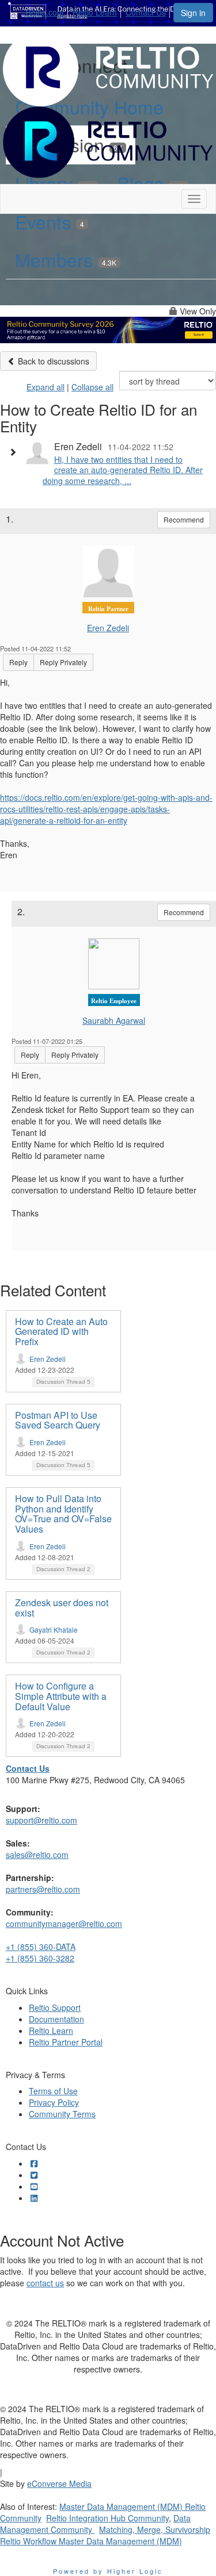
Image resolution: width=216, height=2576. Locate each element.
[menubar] (99, 10)
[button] (16, 452)
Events (50, 221)
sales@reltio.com (37, 1855)
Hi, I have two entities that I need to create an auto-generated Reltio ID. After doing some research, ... (123, 470)
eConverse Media (59, 2483)
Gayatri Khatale (54, 1629)
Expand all (46, 387)
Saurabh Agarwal (114, 1020)
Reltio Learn (95, 12)
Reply (18, 662)
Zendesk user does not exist (62, 1608)
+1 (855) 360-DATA (41, 1947)
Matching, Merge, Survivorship (155, 2529)
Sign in (193, 13)
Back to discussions (52, 361)
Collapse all (92, 387)
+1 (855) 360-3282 (40, 1958)
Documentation (56, 2019)
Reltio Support (55, 2007)
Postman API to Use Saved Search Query (58, 1420)
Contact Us (146, 12)
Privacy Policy (54, 2102)
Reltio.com (45, 12)
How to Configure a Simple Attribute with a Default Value (61, 1696)
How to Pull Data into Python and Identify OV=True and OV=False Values (63, 1514)
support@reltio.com (41, 1820)
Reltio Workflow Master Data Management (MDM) (91, 2541)
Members (66, 259)
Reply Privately (63, 662)
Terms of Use (53, 2091)
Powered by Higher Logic (108, 2571)
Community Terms (62, 2114)
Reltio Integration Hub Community (107, 2518)
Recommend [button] (184, 519)
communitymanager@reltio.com (64, 1924)
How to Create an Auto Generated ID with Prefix (61, 1331)
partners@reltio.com (43, 1889)
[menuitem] (48, 10)
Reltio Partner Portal (66, 2042)
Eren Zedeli (108, 628)
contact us (45, 2283)
